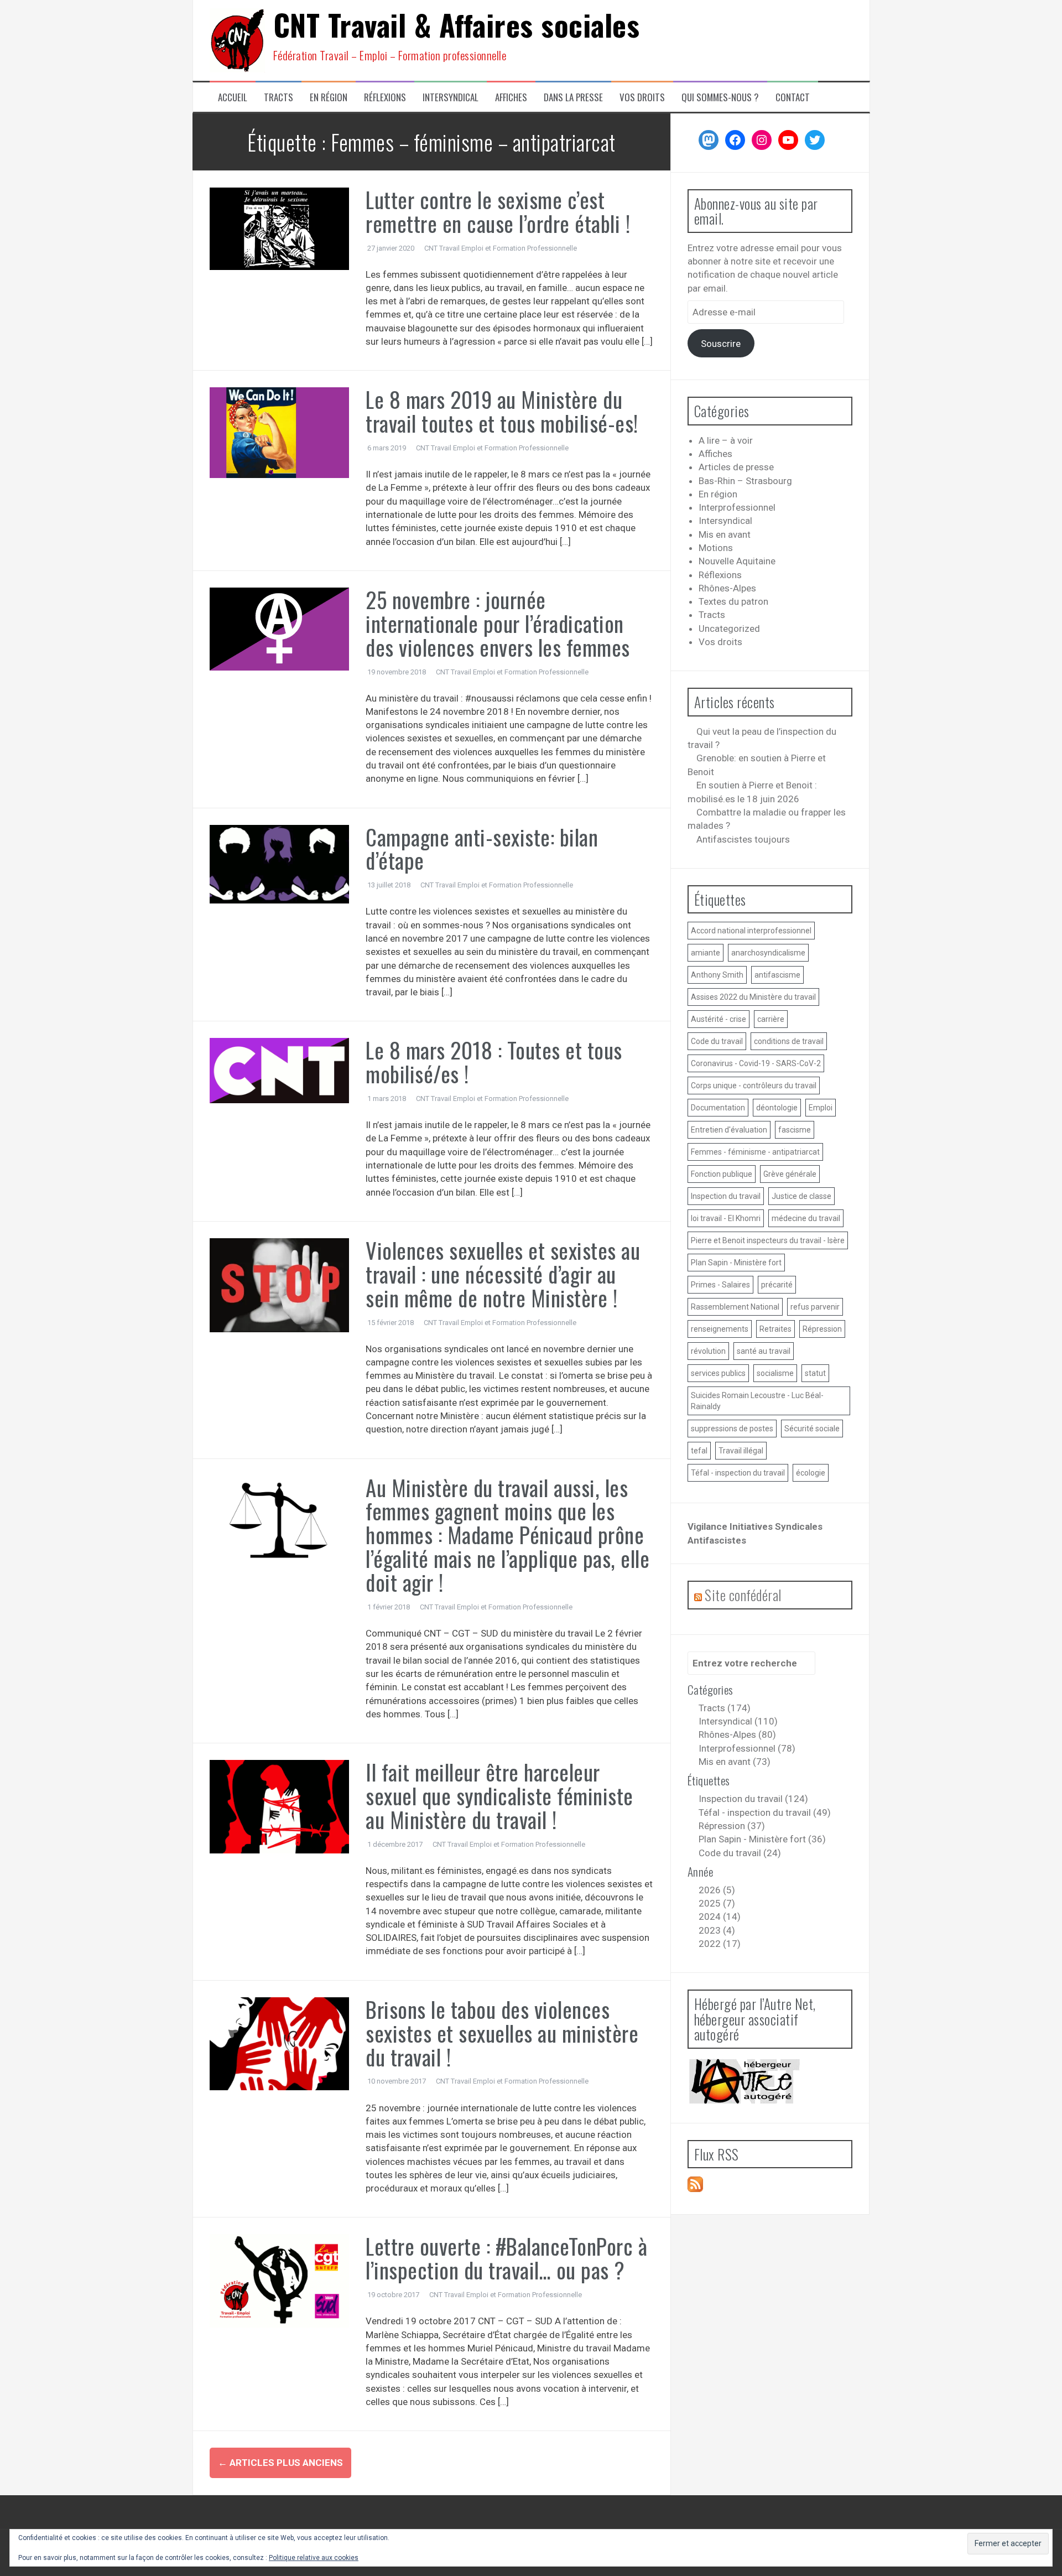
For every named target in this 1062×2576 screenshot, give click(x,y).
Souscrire (721, 344)
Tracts (278, 97)
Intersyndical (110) (738, 1721)
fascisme (795, 1130)
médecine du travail (806, 1218)
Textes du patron (733, 601)
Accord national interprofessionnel (751, 931)
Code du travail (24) (740, 1853)
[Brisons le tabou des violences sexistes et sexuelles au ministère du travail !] (280, 2043)
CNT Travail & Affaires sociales (457, 24)
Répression (822, 1329)
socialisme (775, 1373)
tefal (699, 1451)
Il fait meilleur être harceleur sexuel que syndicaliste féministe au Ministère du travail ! (499, 1795)
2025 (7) (717, 1903)
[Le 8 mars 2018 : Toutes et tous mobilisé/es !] (280, 1070)
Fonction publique (722, 1174)
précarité (777, 1285)
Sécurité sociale (812, 1429)
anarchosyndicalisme (768, 953)
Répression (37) (732, 1826)
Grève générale (790, 1174)
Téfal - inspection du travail (738, 1473)
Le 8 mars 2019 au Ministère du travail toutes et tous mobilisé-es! (502, 411)
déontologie (777, 1108)
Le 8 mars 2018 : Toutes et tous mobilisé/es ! (494, 1061)
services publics (718, 1373)
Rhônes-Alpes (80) (737, 1734)
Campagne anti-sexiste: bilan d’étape (482, 848)
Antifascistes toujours (743, 839)
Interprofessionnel (737, 507)
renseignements (720, 1329)
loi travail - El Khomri (726, 1218)
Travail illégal (741, 1451)
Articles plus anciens (280, 2463)
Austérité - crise (719, 1019)
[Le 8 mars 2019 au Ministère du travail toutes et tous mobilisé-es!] (280, 432)
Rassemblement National (735, 1307)
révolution (708, 1351)
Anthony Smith (717, 975)
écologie (811, 1473)
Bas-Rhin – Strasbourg (745, 481)
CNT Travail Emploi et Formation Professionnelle (501, 248)
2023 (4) (717, 1930)
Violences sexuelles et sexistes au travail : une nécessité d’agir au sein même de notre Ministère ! (503, 1274)
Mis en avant (725, 534)
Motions (716, 548)
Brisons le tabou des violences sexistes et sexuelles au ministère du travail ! (502, 2033)
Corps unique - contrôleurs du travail (754, 1086)
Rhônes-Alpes (727, 588)
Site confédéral (743, 1595)
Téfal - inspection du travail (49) (765, 1812)
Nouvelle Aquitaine (737, 561)
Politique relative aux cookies (314, 2558)
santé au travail (764, 1351)
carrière (771, 1019)
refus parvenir (815, 1307)
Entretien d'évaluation (729, 1130)
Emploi (821, 1108)
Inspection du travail (726, 1196)
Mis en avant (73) (735, 1762)
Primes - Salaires (720, 1285)
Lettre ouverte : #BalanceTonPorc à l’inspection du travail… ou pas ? (506, 2258)
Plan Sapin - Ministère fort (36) (762, 1839)
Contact (793, 97)
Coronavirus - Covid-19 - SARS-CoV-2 (756, 1063)
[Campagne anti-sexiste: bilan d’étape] (280, 863)
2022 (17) (720, 1944)
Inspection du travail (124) (753, 1799)
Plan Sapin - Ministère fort (736, 1263)
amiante (706, 953)
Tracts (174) (725, 1708)
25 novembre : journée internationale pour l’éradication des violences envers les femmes (498, 623)
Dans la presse (573, 97)
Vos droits (642, 97)
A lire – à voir (726, 440)
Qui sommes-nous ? (720, 97)
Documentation (718, 1108)
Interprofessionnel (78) (747, 1748)
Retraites (775, 1329)
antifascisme (777, 975)
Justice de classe (801, 1196)
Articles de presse (736, 467)
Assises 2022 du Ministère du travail (753, 997)
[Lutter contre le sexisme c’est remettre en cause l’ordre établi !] (280, 228)
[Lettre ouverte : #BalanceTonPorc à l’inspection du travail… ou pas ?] (280, 2280)
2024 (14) (720, 1917)
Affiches (511, 97)
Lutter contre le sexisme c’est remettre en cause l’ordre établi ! (498, 211)
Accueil (233, 97)
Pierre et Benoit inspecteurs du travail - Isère (768, 1240)
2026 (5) (717, 1890)
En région (329, 97)
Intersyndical (451, 97)
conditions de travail (789, 1041)
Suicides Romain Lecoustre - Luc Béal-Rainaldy (757, 1401)
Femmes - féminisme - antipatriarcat (755, 1152)
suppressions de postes (732, 1429)
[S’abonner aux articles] (695, 2184)
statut (815, 1373)
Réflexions (385, 97)
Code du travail (717, 1041)
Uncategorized (729, 629)
